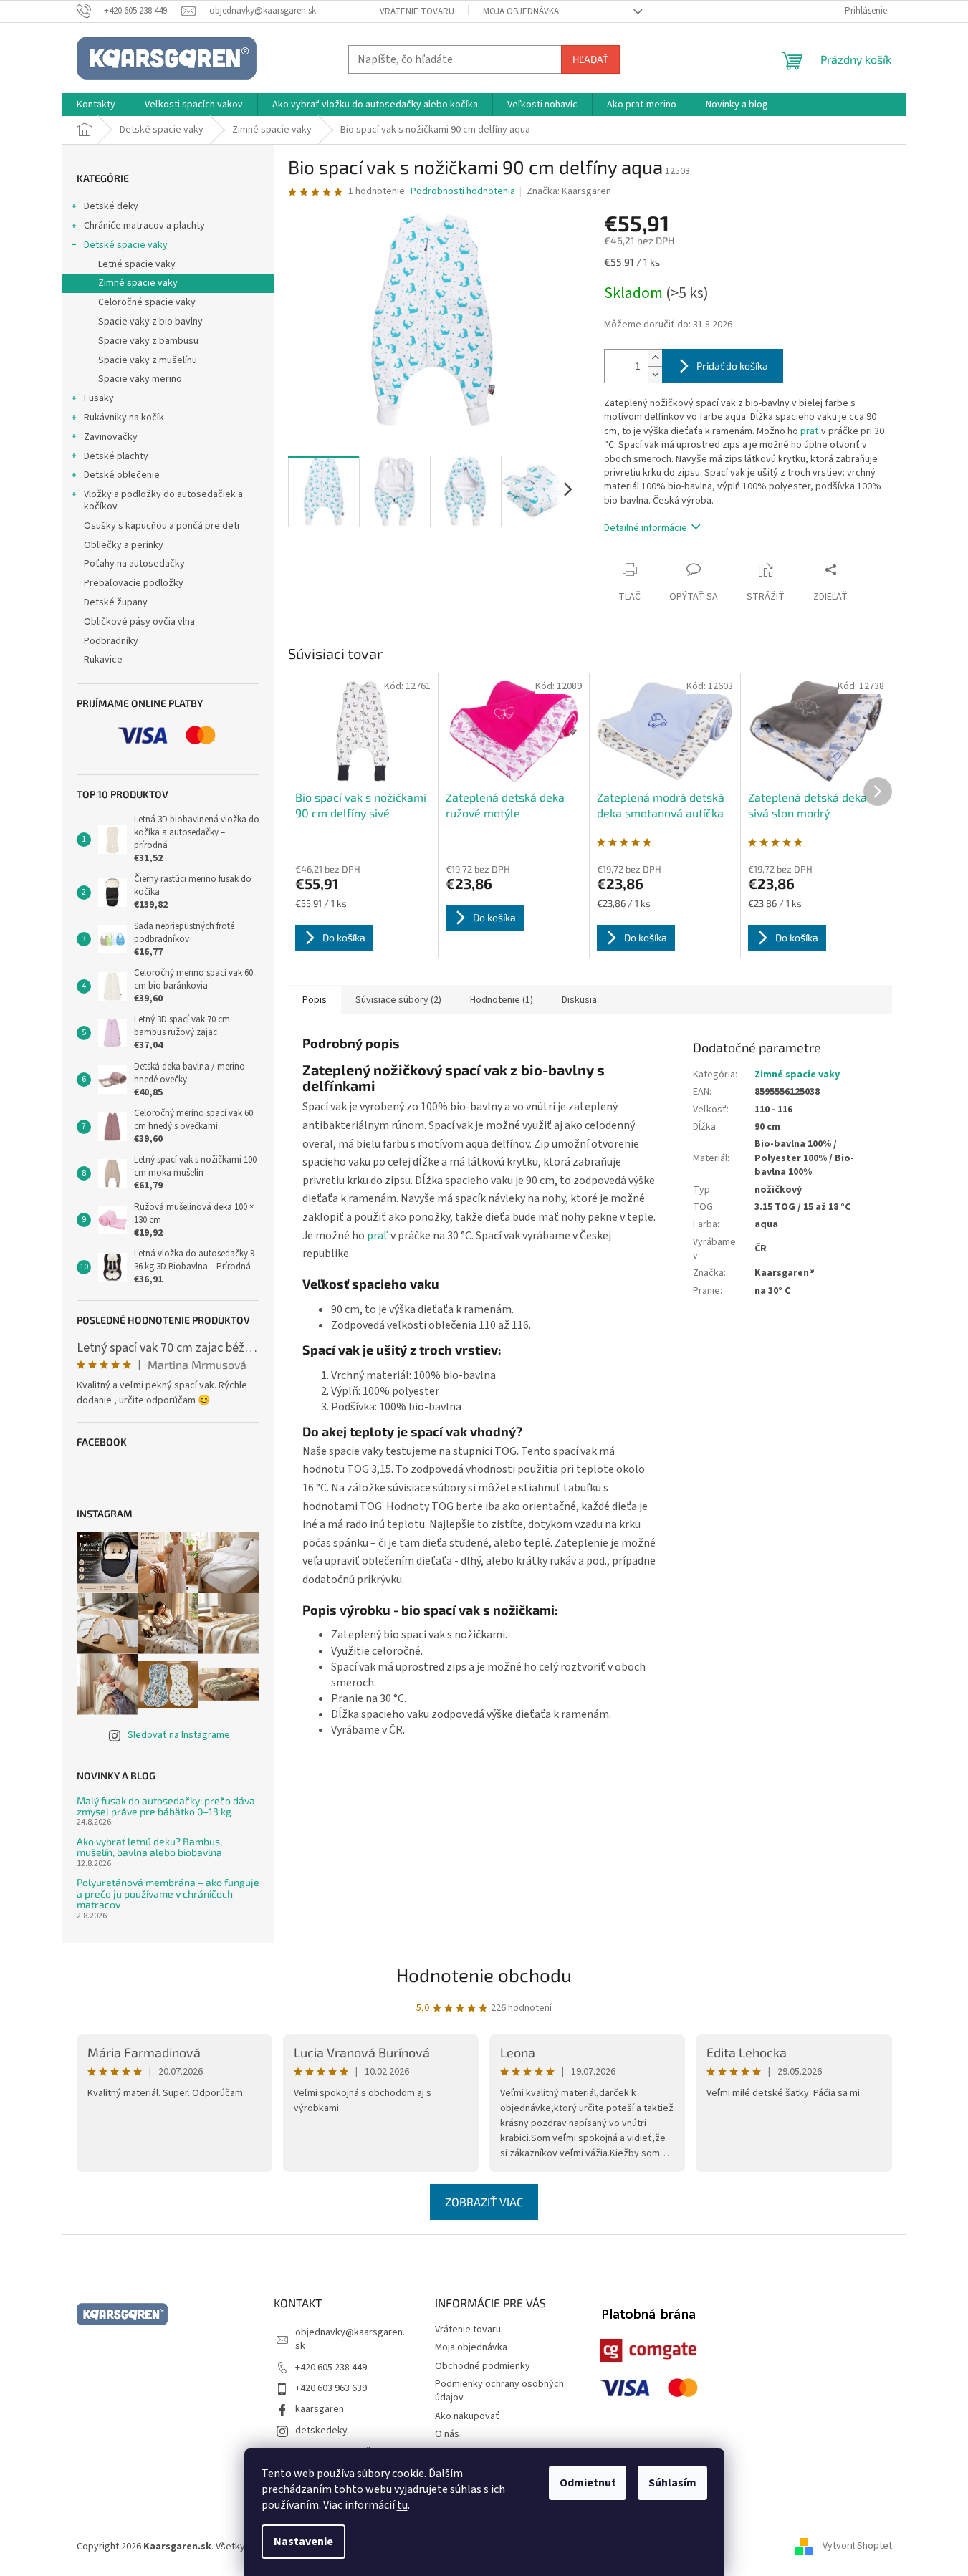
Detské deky (111, 206)
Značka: (569, 191)
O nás (447, 2434)
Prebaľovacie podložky (134, 583)
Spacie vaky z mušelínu (148, 360)
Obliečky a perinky (124, 545)
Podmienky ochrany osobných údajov (499, 2391)
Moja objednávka (521, 11)
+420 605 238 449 (331, 2368)
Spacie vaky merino (140, 379)
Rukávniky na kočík (124, 418)
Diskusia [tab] (579, 1000)
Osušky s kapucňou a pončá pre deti (162, 526)
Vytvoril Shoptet (857, 2547)
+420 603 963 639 (331, 2388)
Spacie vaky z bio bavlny (150, 322)
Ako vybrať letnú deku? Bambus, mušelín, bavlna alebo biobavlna (149, 1847)
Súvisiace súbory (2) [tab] (398, 1000)
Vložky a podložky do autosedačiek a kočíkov (163, 500)
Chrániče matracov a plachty (144, 226)
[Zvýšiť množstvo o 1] (655, 358)
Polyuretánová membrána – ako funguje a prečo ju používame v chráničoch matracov (168, 1893)
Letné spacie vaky (137, 264)
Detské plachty (116, 456)
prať (810, 431)
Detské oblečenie (122, 475)
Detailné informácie (646, 528)
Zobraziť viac (484, 2202)
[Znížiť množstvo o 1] (655, 374)
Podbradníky (111, 641)
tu (402, 2505)
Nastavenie (303, 2542)
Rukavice (103, 660)
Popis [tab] (315, 1000)
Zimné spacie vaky (138, 283)
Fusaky (99, 398)
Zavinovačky (111, 437)
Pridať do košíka (732, 366)
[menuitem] (96, 105)
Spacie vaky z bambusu (148, 341)
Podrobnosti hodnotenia (463, 192)
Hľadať (590, 59)
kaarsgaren (320, 2409)
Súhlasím (672, 2483)
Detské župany (116, 602)
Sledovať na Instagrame (179, 1735)
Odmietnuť (588, 2483)
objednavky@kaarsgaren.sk (350, 2339)
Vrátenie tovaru (417, 11)
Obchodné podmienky (483, 2366)
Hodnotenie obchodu (484, 1975)
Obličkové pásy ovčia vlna (139, 622)
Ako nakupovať (467, 2416)
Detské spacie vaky (126, 245)
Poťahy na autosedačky (134, 564)
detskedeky (321, 2431)
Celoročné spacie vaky (147, 302)
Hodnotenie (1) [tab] (502, 1000)
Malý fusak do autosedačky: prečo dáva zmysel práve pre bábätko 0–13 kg (166, 1806)
